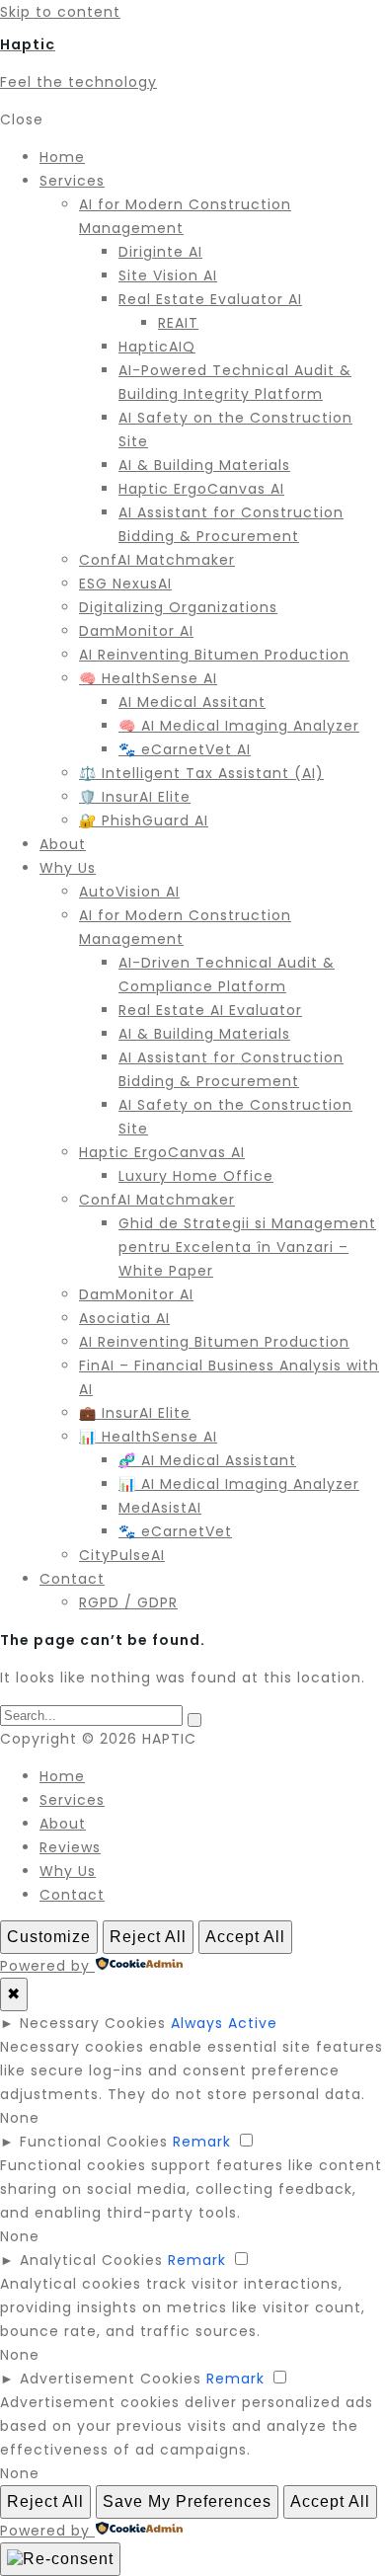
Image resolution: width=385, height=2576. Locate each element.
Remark (202, 2142)
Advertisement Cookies (111, 2379)
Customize (49, 1937)
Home (62, 1776)
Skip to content (60, 12)
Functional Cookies (94, 2142)
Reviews (70, 1847)
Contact (72, 1895)
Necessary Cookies (93, 2023)
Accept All (245, 1937)
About (63, 1824)
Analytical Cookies (91, 2260)
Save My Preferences (187, 2501)
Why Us (68, 1871)
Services (72, 1800)
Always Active (224, 2023)
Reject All (148, 1937)
